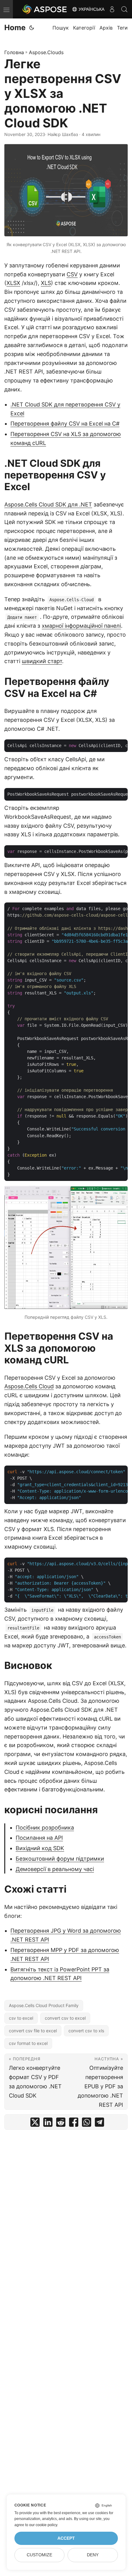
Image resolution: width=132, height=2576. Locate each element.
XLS (46, 283)
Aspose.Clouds (46, 52)
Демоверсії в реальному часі (55, 1869)
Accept (66, 2538)
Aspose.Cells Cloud (29, 1386)
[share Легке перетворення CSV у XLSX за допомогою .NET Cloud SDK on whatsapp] (87, 2124)
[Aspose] (45, 9)
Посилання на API (39, 1838)
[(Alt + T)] (32, 28)
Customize (39, 2555)
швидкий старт (42, 661)
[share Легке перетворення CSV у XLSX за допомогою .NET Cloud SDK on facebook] (74, 2124)
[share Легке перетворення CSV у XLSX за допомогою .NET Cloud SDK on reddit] (61, 2124)
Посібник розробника (45, 1828)
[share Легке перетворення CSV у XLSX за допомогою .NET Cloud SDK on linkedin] (48, 2124)
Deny (93, 2555)
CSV (72, 274)
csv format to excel (28, 2043)
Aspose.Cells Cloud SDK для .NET (48, 504)
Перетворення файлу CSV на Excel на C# (65, 424)
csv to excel (21, 2018)
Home (15, 28)
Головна (14, 52)
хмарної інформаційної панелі (81, 626)
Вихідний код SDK (40, 1848)
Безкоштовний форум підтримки (60, 1859)
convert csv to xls (86, 2031)
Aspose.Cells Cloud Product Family (44, 2005)
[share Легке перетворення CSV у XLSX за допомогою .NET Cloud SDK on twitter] (35, 2124)
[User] (112, 9)
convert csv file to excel (33, 2031)
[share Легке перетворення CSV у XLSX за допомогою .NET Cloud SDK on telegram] (99, 2124)
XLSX (13, 283)
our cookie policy (43, 2525)
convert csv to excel (65, 2018)
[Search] (124, 9)
